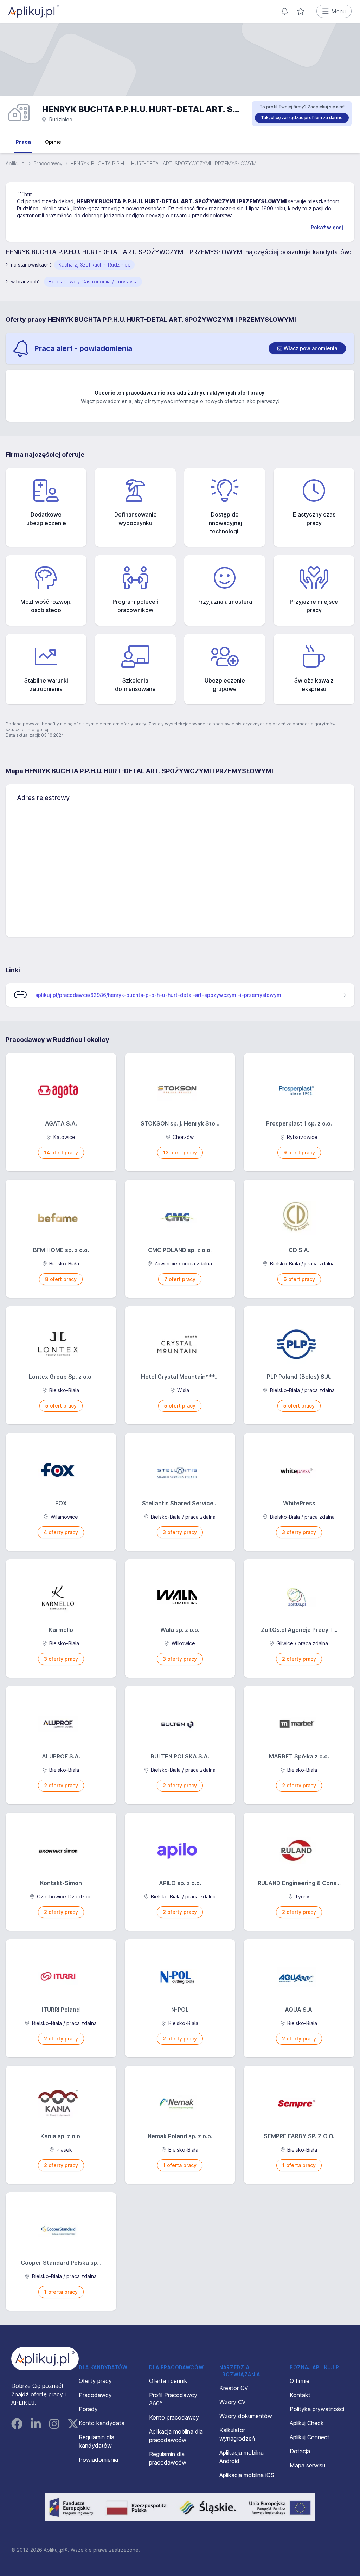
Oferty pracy (95, 2381)
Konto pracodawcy (174, 2417)
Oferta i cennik (168, 2381)
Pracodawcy (48, 163)
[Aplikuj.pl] (45, 2359)
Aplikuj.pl (16, 163)
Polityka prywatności (317, 2409)
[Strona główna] (34, 11)
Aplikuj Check (307, 2423)
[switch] (307, 348)
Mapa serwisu (307, 2465)
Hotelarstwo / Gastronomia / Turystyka (93, 281)
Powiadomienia (98, 2460)
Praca (23, 142)
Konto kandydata (102, 2423)
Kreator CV (234, 2388)
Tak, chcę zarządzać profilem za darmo (302, 118)
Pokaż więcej (327, 227)
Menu (338, 11)
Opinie (53, 142)
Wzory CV (233, 2402)
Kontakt (300, 2395)
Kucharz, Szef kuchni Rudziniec (94, 265)
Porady (88, 2409)
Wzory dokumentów (246, 2416)
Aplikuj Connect (310, 2437)
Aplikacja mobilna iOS (247, 2475)
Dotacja (300, 2451)
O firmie (300, 2381)
